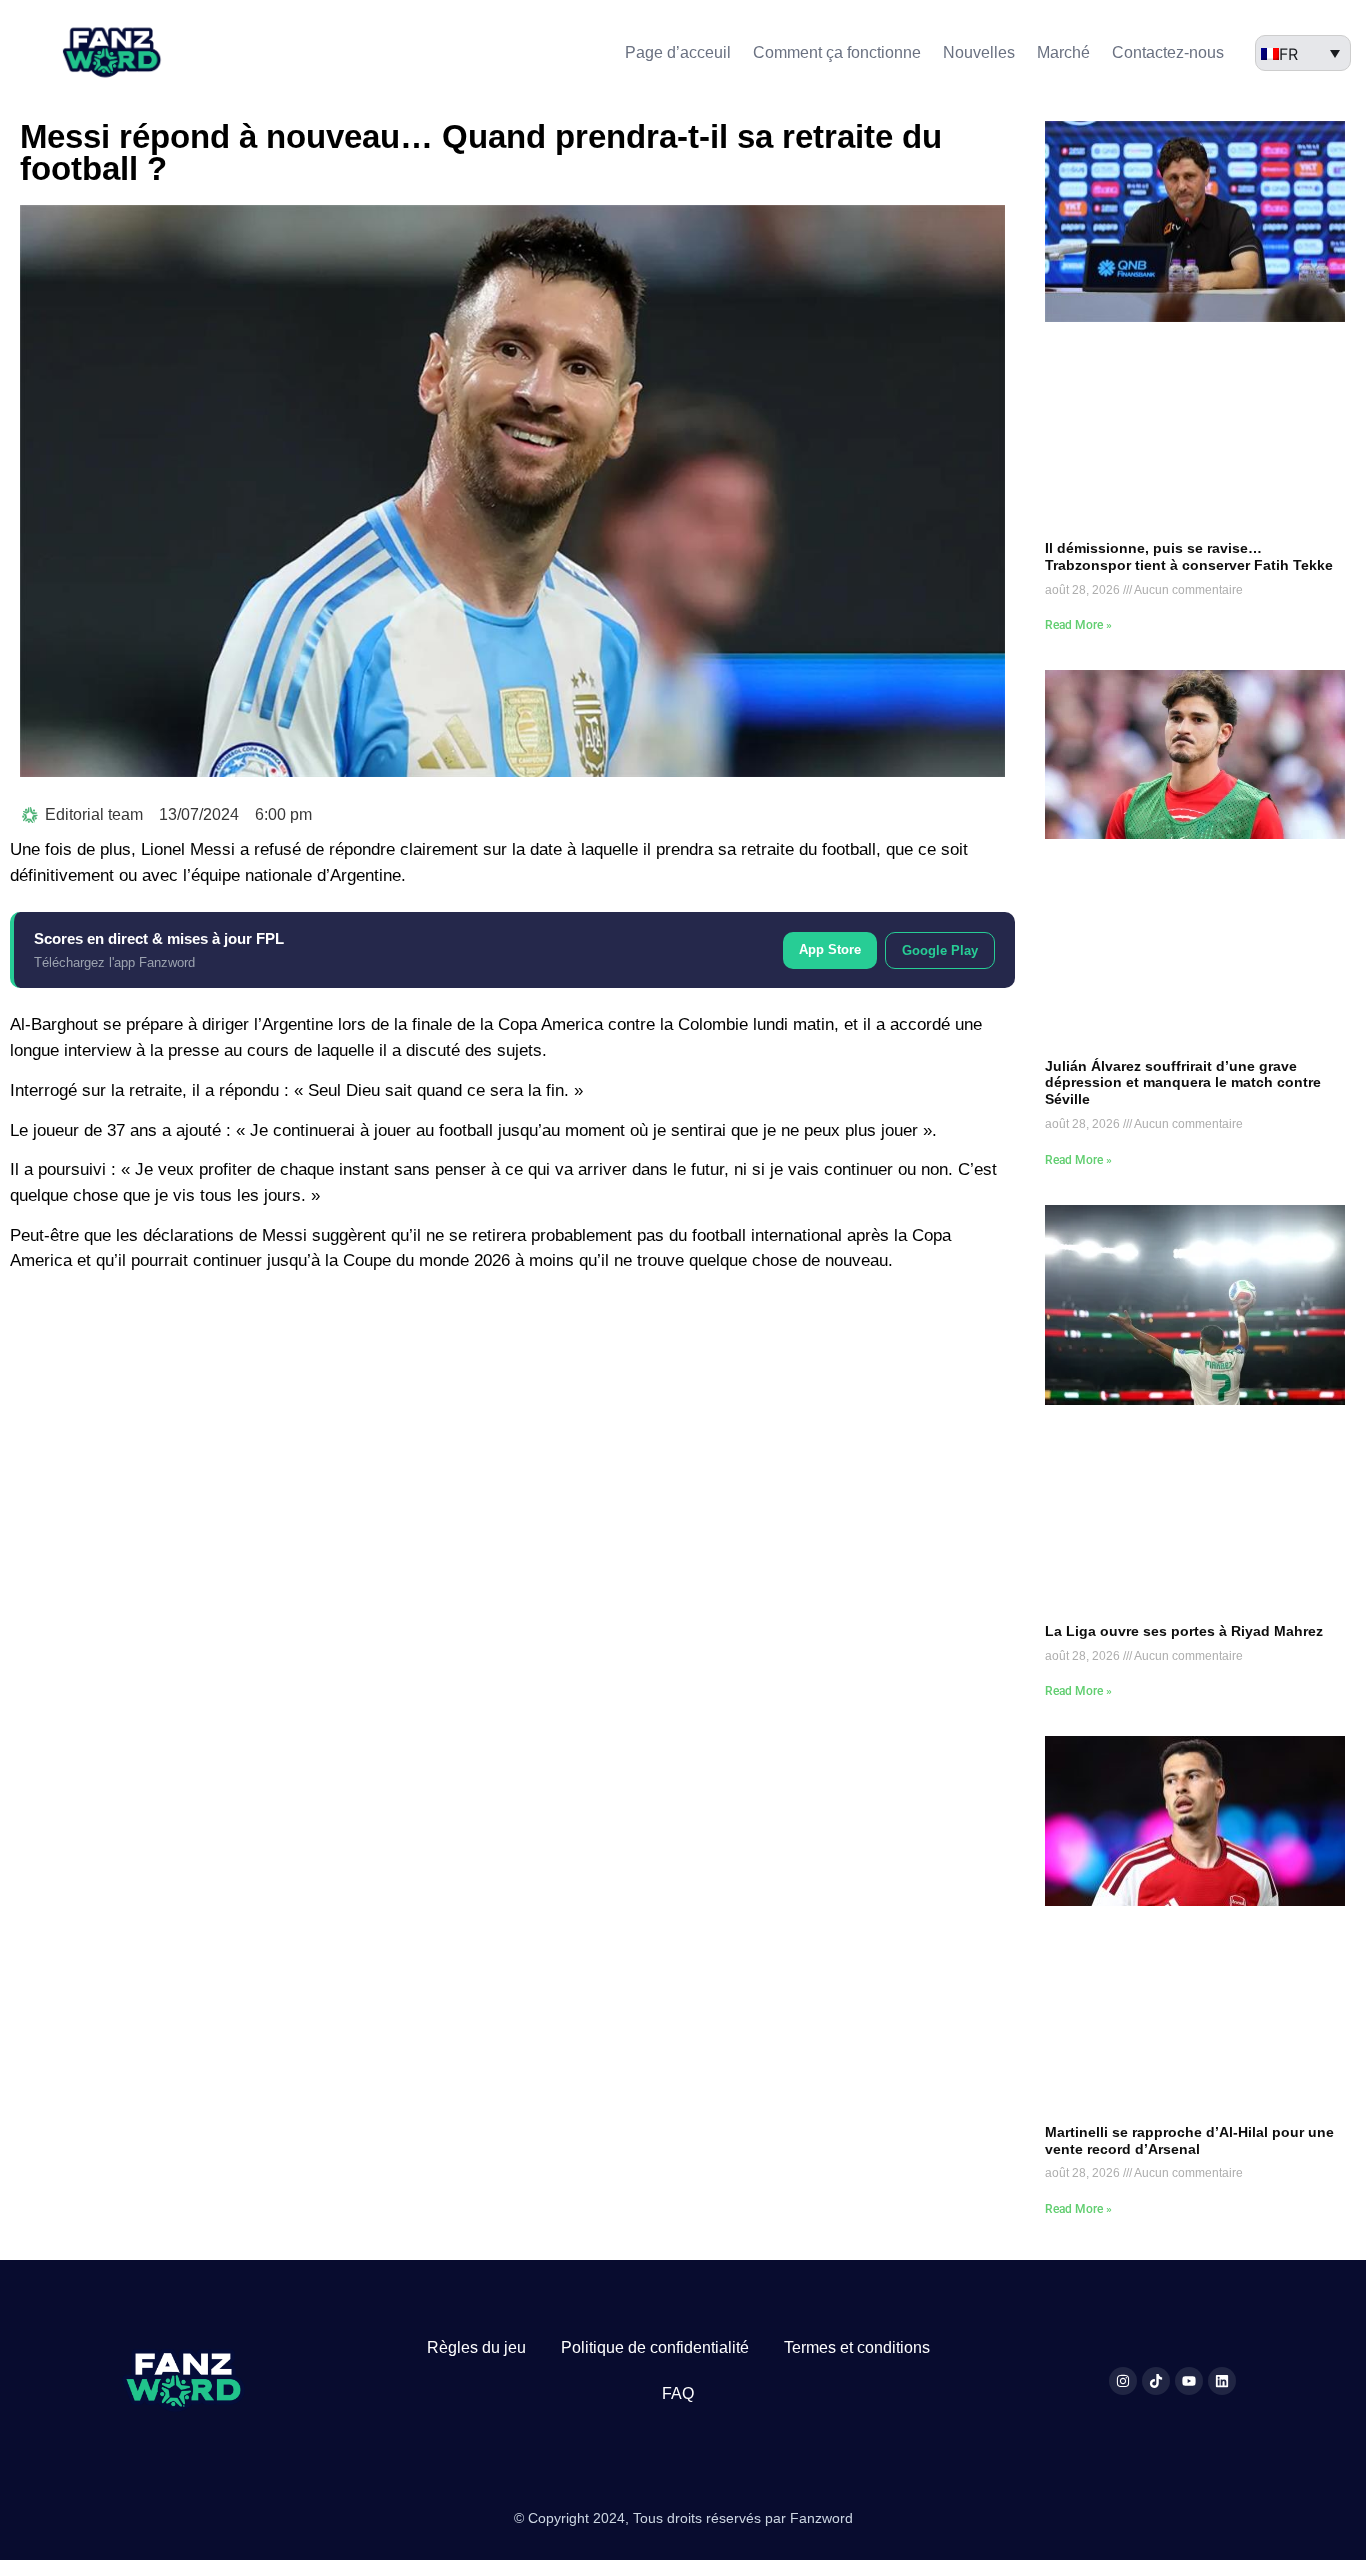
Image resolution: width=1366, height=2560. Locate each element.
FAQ (678, 2393)
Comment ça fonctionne (837, 52)
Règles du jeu (476, 2347)
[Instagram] (1123, 2381)
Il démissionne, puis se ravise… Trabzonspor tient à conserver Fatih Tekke (1189, 556)
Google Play (940, 950)
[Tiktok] (1156, 2381)
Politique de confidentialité (655, 2347)
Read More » (1078, 625)
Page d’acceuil (678, 52)
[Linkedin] (1222, 2381)
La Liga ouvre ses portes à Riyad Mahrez (1184, 1631)
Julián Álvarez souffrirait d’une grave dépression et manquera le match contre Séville (1183, 1083)
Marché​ (1063, 52)
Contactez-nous (1168, 52)
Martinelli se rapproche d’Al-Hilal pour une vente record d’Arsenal (1189, 2140)
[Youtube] (1189, 2381)
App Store (830, 949)
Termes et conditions (857, 2347)
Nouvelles (979, 52)
